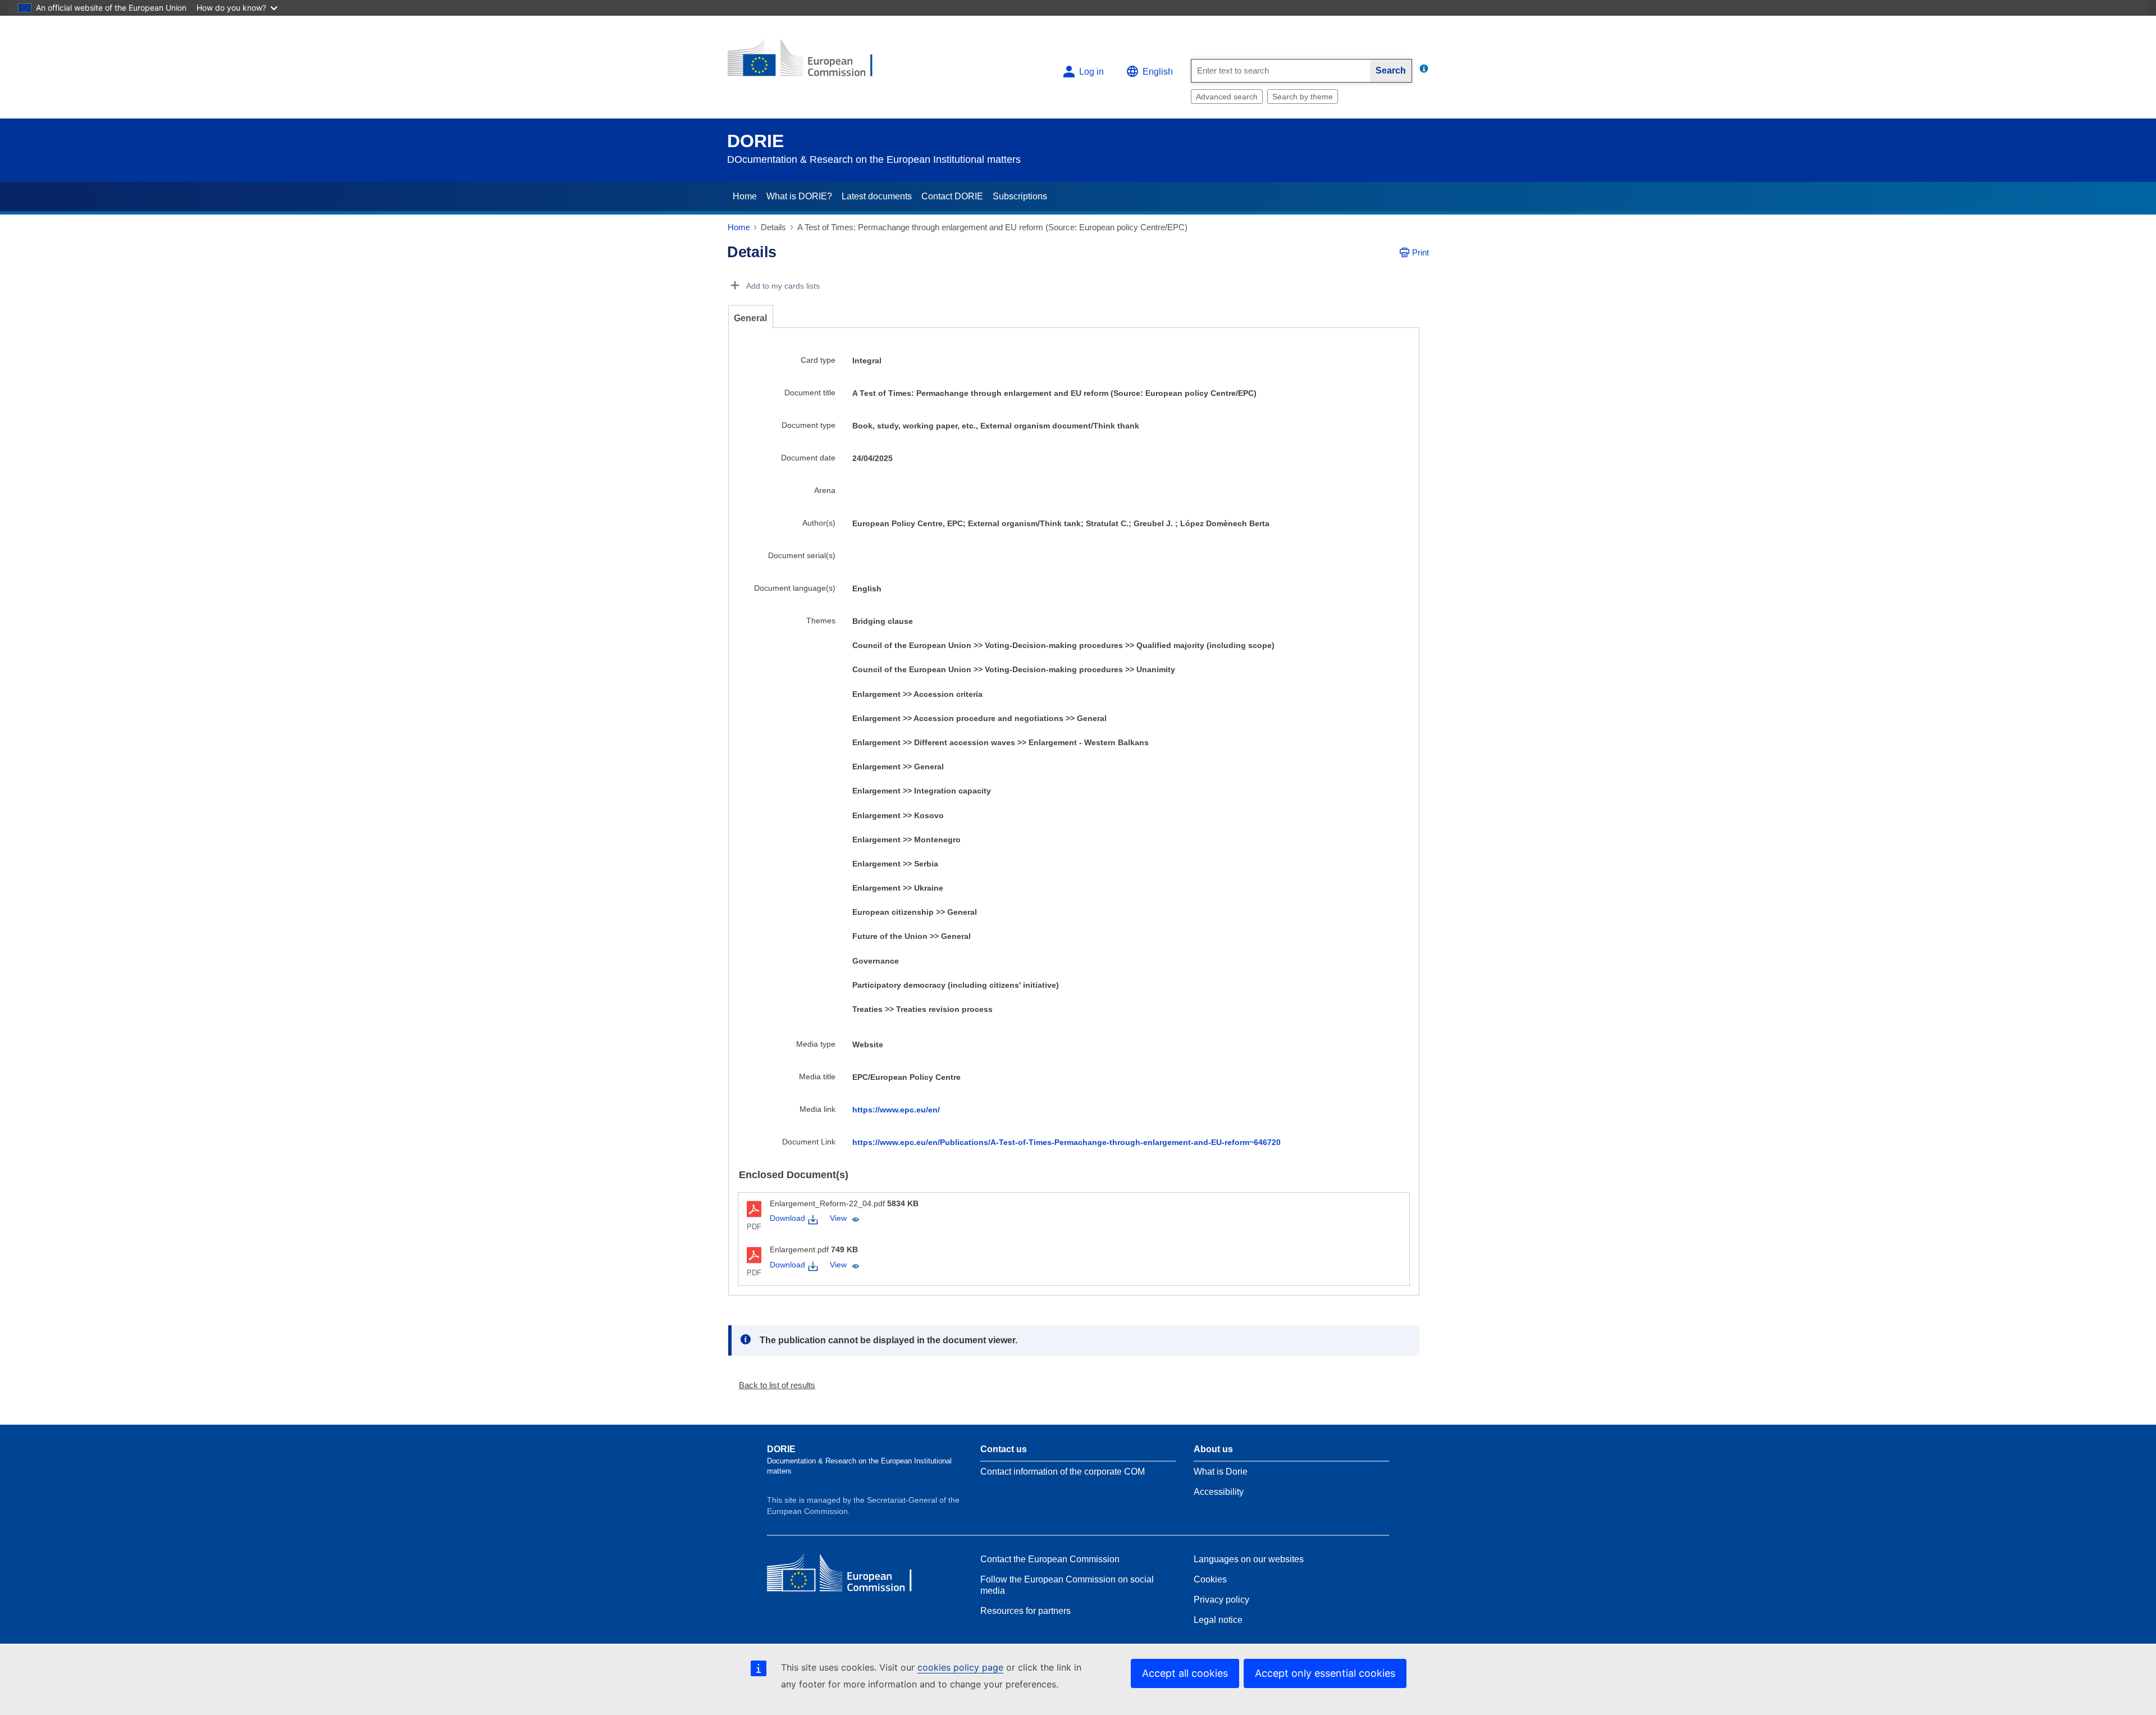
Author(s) (819, 523)
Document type (808, 425)
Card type (818, 360)
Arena (825, 490)
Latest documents (877, 196)
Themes (821, 621)
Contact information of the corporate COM (1063, 1472)
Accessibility (1219, 1492)
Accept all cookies (1185, 1673)
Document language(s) (795, 588)
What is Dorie (1221, 1472)
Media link (817, 1109)
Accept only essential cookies (1325, 1673)
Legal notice (1218, 1620)
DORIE (755, 141)
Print (1420, 252)
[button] (773, 1385)
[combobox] (1281, 71)
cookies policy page (960, 1667)
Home (745, 196)
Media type (816, 1044)
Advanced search (1227, 97)
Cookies (1210, 1579)
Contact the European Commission (1050, 1559)
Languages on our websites (1249, 1559)
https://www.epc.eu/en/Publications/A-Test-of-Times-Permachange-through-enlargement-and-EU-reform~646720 (1066, 1142)
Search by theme (1303, 97)
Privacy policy (1221, 1600)
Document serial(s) (802, 555)
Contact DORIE (952, 196)
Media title (817, 1077)
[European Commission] (809, 63)
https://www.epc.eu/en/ (896, 1110)
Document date (808, 458)
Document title (810, 393)
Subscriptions (1020, 196)
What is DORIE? (799, 196)
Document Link (809, 1142)
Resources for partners (1026, 1611)
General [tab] (750, 318)
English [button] (1158, 72)
